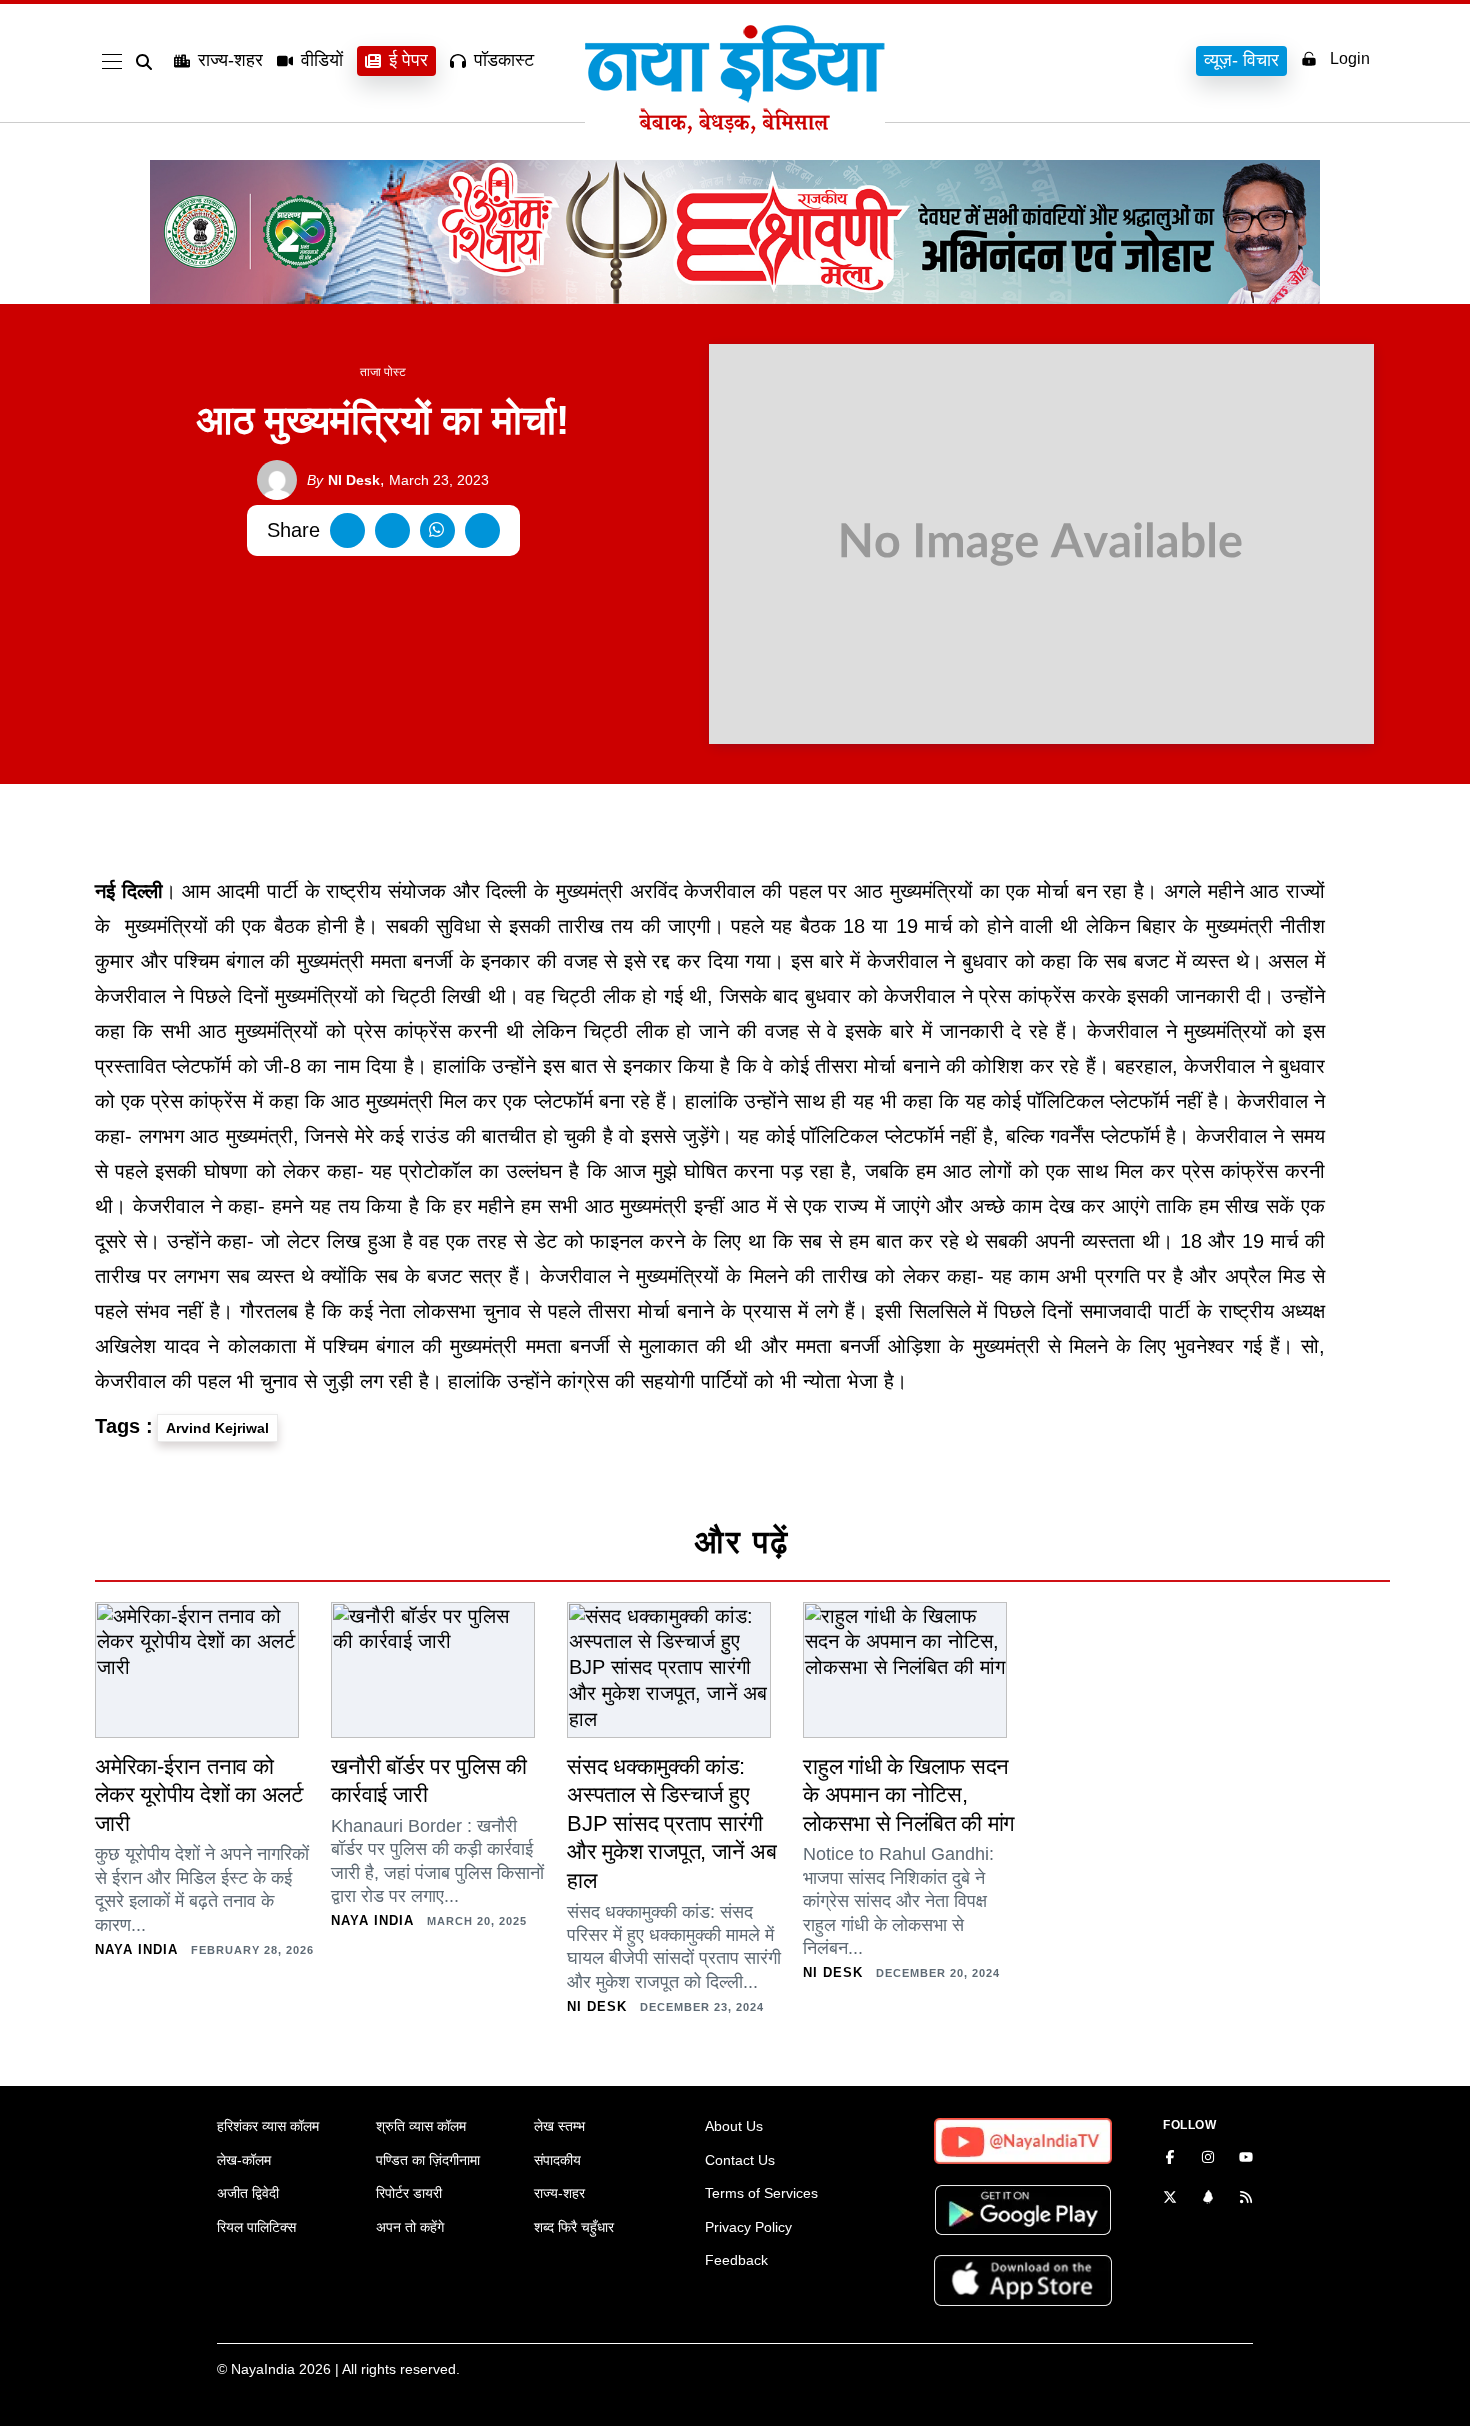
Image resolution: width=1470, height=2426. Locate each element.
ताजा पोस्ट (383, 372)
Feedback (736, 2260)
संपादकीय (557, 2160)
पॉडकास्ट (504, 60)
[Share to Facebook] (347, 530)
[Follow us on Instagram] (1208, 2159)
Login (1350, 58)
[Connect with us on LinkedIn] (1208, 2199)
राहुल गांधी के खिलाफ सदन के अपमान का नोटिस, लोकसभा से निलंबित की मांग (908, 1795)
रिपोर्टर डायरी (409, 2193)
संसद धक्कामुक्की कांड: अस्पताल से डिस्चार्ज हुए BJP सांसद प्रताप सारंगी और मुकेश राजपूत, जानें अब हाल (672, 1823)
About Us (734, 2126)
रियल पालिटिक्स (256, 2227)
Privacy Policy (748, 2227)
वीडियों (322, 60)
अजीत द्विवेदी (248, 2193)
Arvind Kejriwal (217, 1428)
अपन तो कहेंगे (410, 2227)
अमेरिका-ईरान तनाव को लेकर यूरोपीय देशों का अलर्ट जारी (199, 1795)
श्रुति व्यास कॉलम (421, 2126)
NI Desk (343, 480)
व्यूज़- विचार (1241, 60)
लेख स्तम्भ (559, 2126)
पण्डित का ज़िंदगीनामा (428, 2160)
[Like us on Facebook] (1170, 2159)
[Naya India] (735, 128)
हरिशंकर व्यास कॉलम (268, 2126)
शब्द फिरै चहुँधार (574, 2227)
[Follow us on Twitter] (1170, 2199)
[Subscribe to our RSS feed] (1246, 2199)
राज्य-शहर (230, 60)
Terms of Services (761, 2193)
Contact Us (740, 2160)
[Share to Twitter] (392, 530)
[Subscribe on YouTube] (1246, 2159)
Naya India (136, 1949)
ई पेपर (408, 60)
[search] (148, 62)
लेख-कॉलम (244, 2160)
